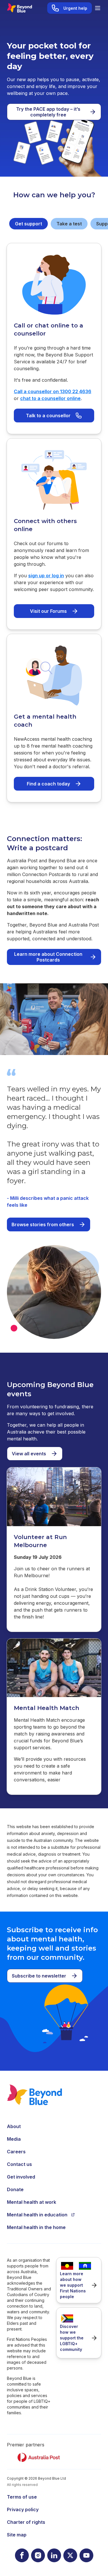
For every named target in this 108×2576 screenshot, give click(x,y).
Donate (15, 2189)
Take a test (69, 224)
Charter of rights (26, 2522)
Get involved (21, 2177)
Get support (29, 224)
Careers (16, 2152)
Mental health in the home (36, 2227)
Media (14, 2139)
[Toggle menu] (98, 8)
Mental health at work (32, 2202)
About (14, 2126)
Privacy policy (23, 2509)
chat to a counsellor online (50, 398)
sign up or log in (46, 576)
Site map (17, 2535)
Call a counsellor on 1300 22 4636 (53, 391)
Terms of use (22, 2497)
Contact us (19, 2164)
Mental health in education (37, 2215)
